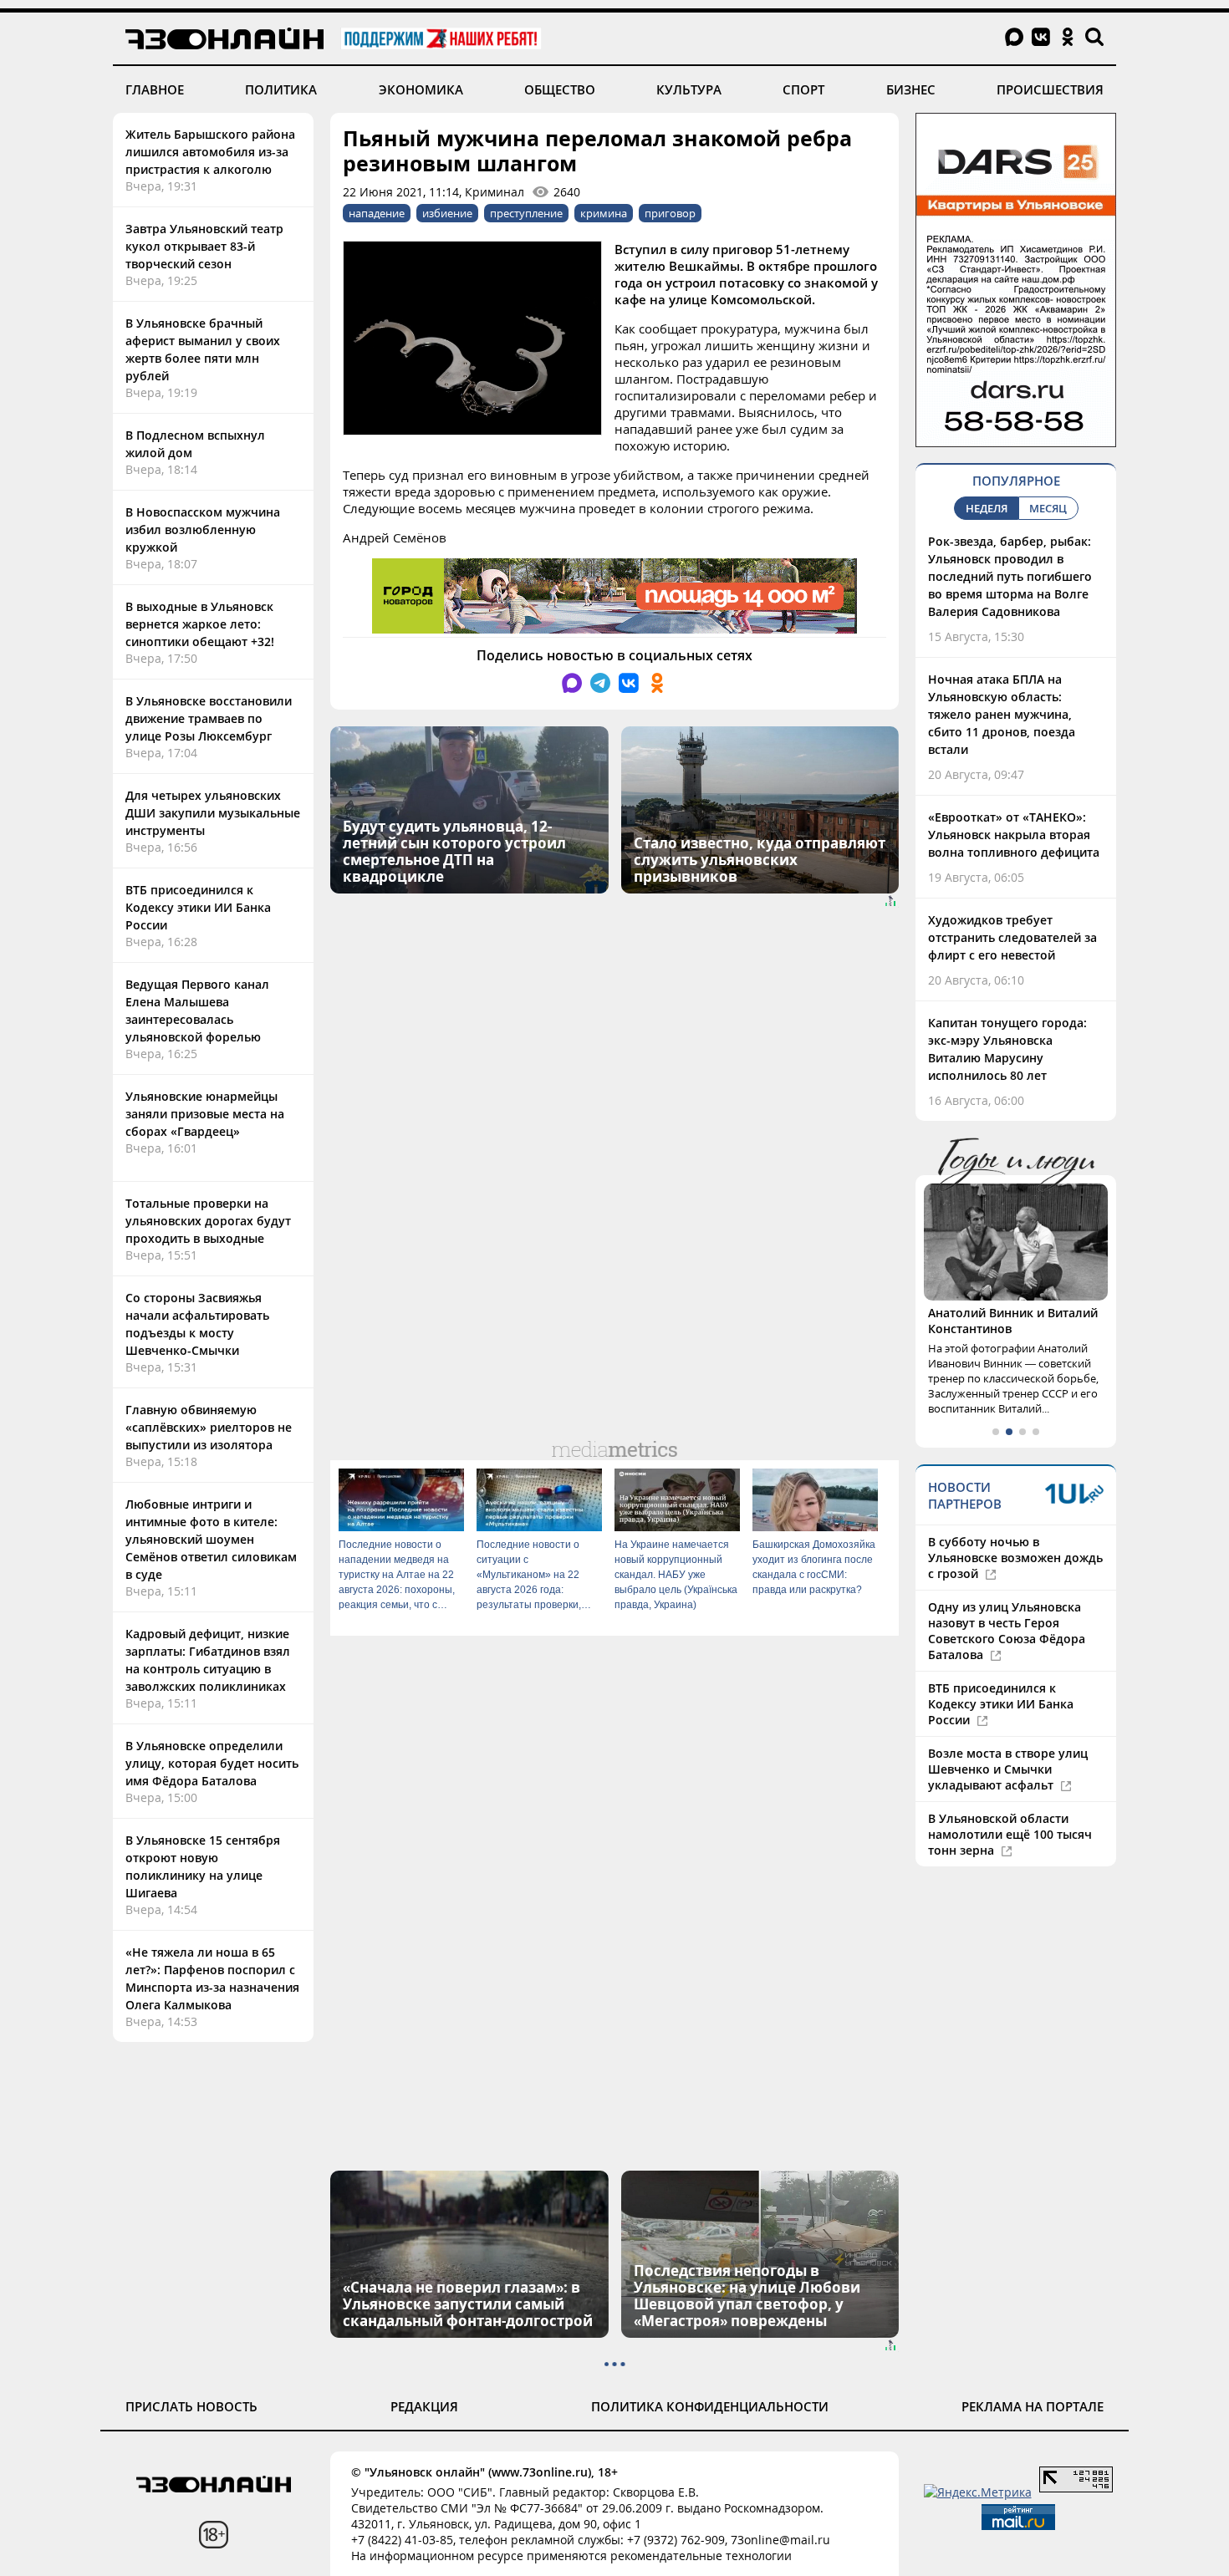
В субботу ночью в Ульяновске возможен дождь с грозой (1015, 1558)
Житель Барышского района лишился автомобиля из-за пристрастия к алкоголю (210, 152)
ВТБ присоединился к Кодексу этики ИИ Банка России (198, 907)
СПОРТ (803, 89)
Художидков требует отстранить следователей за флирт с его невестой (1012, 937)
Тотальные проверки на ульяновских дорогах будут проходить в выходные (208, 1221)
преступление (526, 213)
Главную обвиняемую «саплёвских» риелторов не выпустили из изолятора (209, 1427)
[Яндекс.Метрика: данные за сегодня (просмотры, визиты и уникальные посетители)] (978, 2492)
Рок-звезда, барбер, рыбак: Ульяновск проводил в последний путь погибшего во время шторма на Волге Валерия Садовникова (1010, 576)
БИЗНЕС (911, 89)
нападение (377, 213)
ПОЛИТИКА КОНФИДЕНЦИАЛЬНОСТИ (710, 2406)
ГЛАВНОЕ (155, 89)
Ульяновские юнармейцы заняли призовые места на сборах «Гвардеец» (205, 1114)
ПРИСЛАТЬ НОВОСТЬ (191, 2406)
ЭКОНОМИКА (421, 89)
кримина (604, 213)
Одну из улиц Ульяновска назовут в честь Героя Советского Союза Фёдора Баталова (1007, 1631)
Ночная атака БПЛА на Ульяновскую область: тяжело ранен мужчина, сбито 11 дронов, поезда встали (1002, 714)
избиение (447, 213)
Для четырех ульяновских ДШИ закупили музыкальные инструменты (213, 813)
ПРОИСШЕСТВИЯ (1050, 89)
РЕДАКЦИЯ (424, 2406)
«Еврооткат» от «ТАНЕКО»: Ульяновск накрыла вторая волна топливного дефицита (1014, 835)
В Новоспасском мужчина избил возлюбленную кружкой (203, 529)
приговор (670, 213)
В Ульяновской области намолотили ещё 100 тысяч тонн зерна (1010, 1834)
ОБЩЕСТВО (560, 89)
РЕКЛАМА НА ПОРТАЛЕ (1033, 2406)
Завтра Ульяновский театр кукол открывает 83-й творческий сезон (204, 246)
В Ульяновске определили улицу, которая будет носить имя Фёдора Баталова (212, 1763)
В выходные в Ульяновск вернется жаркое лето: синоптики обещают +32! (200, 624)
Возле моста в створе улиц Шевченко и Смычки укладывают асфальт (1008, 1769)
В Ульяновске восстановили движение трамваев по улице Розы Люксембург (209, 718)
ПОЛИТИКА (281, 89)
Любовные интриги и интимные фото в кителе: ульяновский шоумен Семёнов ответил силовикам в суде (211, 1539)
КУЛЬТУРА (689, 89)
